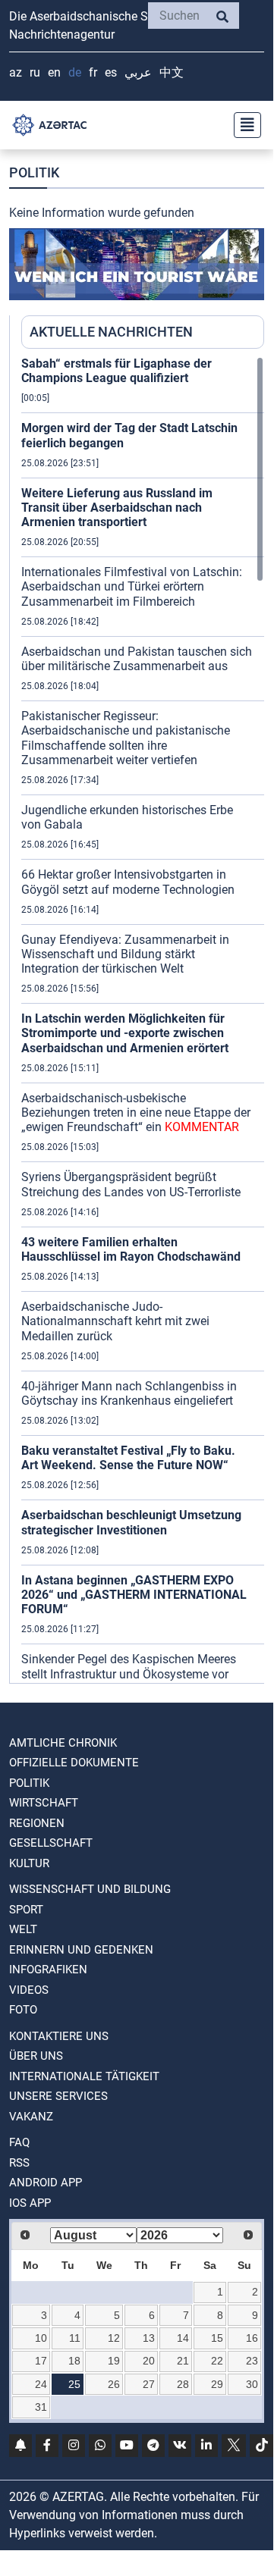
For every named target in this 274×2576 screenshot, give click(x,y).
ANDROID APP (46, 2183)
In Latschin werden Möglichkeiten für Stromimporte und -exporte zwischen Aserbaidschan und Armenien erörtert (125, 1033)
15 (217, 2338)
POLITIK (29, 1783)
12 (114, 2338)
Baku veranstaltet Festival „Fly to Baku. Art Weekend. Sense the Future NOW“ (128, 1458)
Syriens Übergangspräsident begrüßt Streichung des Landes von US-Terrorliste (131, 1184)
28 (183, 2384)
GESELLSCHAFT (51, 1843)
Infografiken (48, 1970)
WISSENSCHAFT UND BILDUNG (90, 1889)
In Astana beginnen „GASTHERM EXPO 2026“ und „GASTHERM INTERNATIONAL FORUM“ (134, 1595)
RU (35, 72)
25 (74, 2384)
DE (75, 72)
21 (183, 2361)
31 (41, 2407)
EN (54, 72)
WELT (23, 1929)
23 (252, 2361)
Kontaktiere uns (59, 2036)
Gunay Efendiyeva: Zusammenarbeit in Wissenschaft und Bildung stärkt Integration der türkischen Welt (125, 954)
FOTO (23, 2010)
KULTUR (29, 1863)
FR (93, 72)
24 (41, 2384)
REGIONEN (37, 1823)
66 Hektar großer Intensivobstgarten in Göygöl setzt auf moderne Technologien (128, 882)
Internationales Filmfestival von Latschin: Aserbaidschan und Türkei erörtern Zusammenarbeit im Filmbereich (132, 586)
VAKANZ (31, 2117)
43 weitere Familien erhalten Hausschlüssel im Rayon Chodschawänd (131, 1249)
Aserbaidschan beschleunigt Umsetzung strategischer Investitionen (131, 1522)
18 (74, 2361)
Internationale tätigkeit (84, 2076)
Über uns (36, 2056)
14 (183, 2338)
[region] (143, 1020)
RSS (19, 2163)
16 (252, 2338)
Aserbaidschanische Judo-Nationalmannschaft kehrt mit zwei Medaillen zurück (115, 1321)
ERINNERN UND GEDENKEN (81, 1950)
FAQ (19, 2142)
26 (114, 2384)
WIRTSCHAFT (44, 1803)
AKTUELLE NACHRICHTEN (111, 332)
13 (149, 2338)
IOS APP (30, 2203)
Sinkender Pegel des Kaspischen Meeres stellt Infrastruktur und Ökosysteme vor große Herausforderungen (129, 1673)
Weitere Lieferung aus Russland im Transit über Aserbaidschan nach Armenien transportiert (117, 508)
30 (252, 2384)
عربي (138, 72)
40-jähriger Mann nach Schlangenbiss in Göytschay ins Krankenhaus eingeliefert (129, 1393)
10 (41, 2338)
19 (114, 2361)
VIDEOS (29, 1990)
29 (217, 2384)
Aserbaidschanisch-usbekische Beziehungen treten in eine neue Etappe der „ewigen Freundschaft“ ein (136, 1113)
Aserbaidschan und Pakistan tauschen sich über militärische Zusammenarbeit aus (137, 659)
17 (41, 2361)
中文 (172, 72)
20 (149, 2361)
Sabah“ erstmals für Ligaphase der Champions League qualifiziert (117, 371)
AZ (16, 72)
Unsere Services (58, 2096)
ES (111, 72)
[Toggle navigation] (243, 125)
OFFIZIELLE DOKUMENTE (74, 1763)
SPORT (26, 1910)
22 (217, 2361)
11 (75, 2338)
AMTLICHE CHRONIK (63, 1743)
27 (149, 2384)
